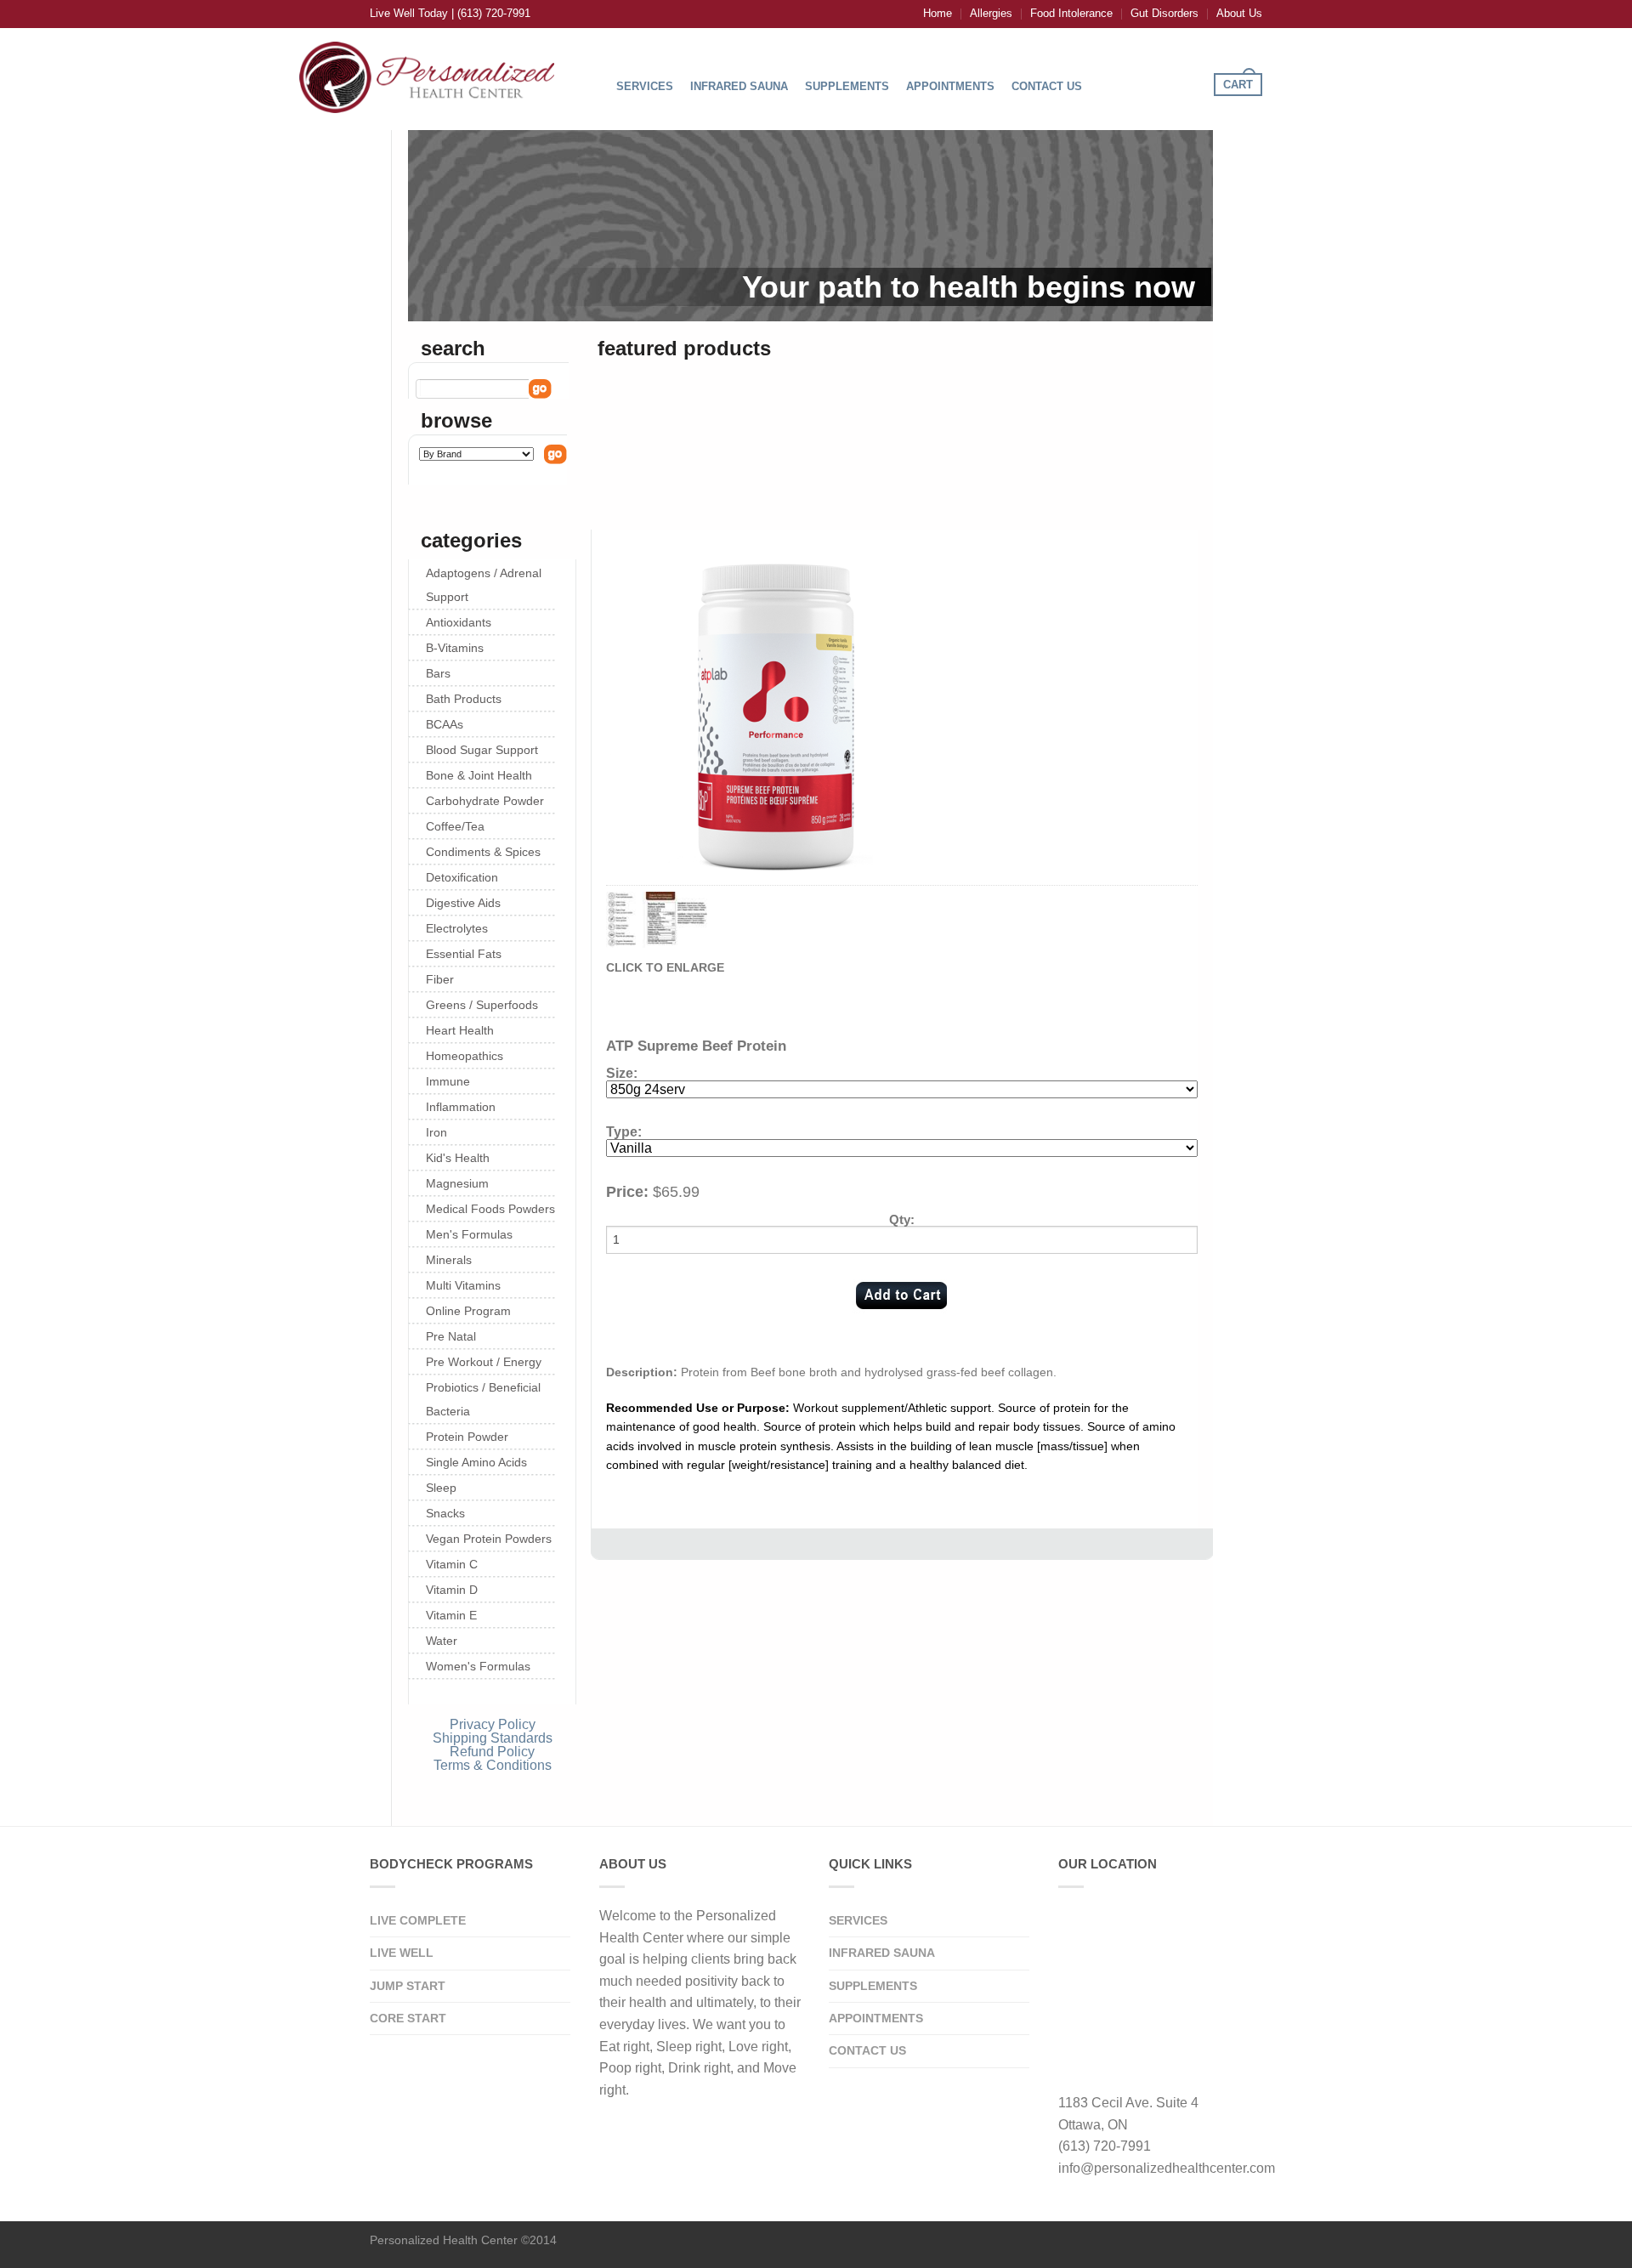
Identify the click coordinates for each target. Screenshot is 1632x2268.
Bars (438, 673)
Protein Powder (467, 1437)
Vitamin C (452, 1564)
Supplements (873, 1986)
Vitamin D (452, 1590)
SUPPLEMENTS (847, 86)
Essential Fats (464, 954)
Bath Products (464, 699)
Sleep (441, 1488)
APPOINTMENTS (950, 86)
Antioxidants (459, 622)
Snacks (445, 1513)
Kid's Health (458, 1158)
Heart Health (460, 1030)
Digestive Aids (463, 903)
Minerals (449, 1260)
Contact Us (1047, 86)
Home (938, 13)
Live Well (402, 1953)
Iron (436, 1132)
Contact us (867, 2050)
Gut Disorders (1164, 13)
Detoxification (462, 877)
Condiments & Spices (483, 852)
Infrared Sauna (882, 1953)
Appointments (876, 2018)
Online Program (468, 1311)
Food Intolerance (1071, 13)
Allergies (991, 13)
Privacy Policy (493, 1724)
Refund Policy (492, 1752)
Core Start (408, 2018)
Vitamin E (451, 1615)
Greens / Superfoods (482, 1005)
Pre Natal (451, 1336)
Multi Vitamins (463, 1285)
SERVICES (645, 86)
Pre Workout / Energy (484, 1362)
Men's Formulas (469, 1234)
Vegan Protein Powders (489, 1539)
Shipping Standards (493, 1738)
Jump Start (408, 1986)
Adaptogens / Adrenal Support (484, 585)
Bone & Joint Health (479, 775)
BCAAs (445, 724)
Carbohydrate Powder (485, 801)
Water (442, 1641)
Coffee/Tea (455, 826)
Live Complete (418, 1920)
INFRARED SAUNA (739, 86)
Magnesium (457, 1183)
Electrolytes (457, 928)
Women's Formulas (478, 1666)
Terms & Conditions (493, 1765)
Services (858, 1920)
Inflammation (461, 1107)
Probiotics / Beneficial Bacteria (483, 1399)
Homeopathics (465, 1056)
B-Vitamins (455, 648)
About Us (1239, 13)
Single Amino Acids (476, 1462)
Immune (448, 1081)
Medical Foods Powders (490, 1209)
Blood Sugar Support (482, 750)
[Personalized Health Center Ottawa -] (427, 74)
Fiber (440, 979)
